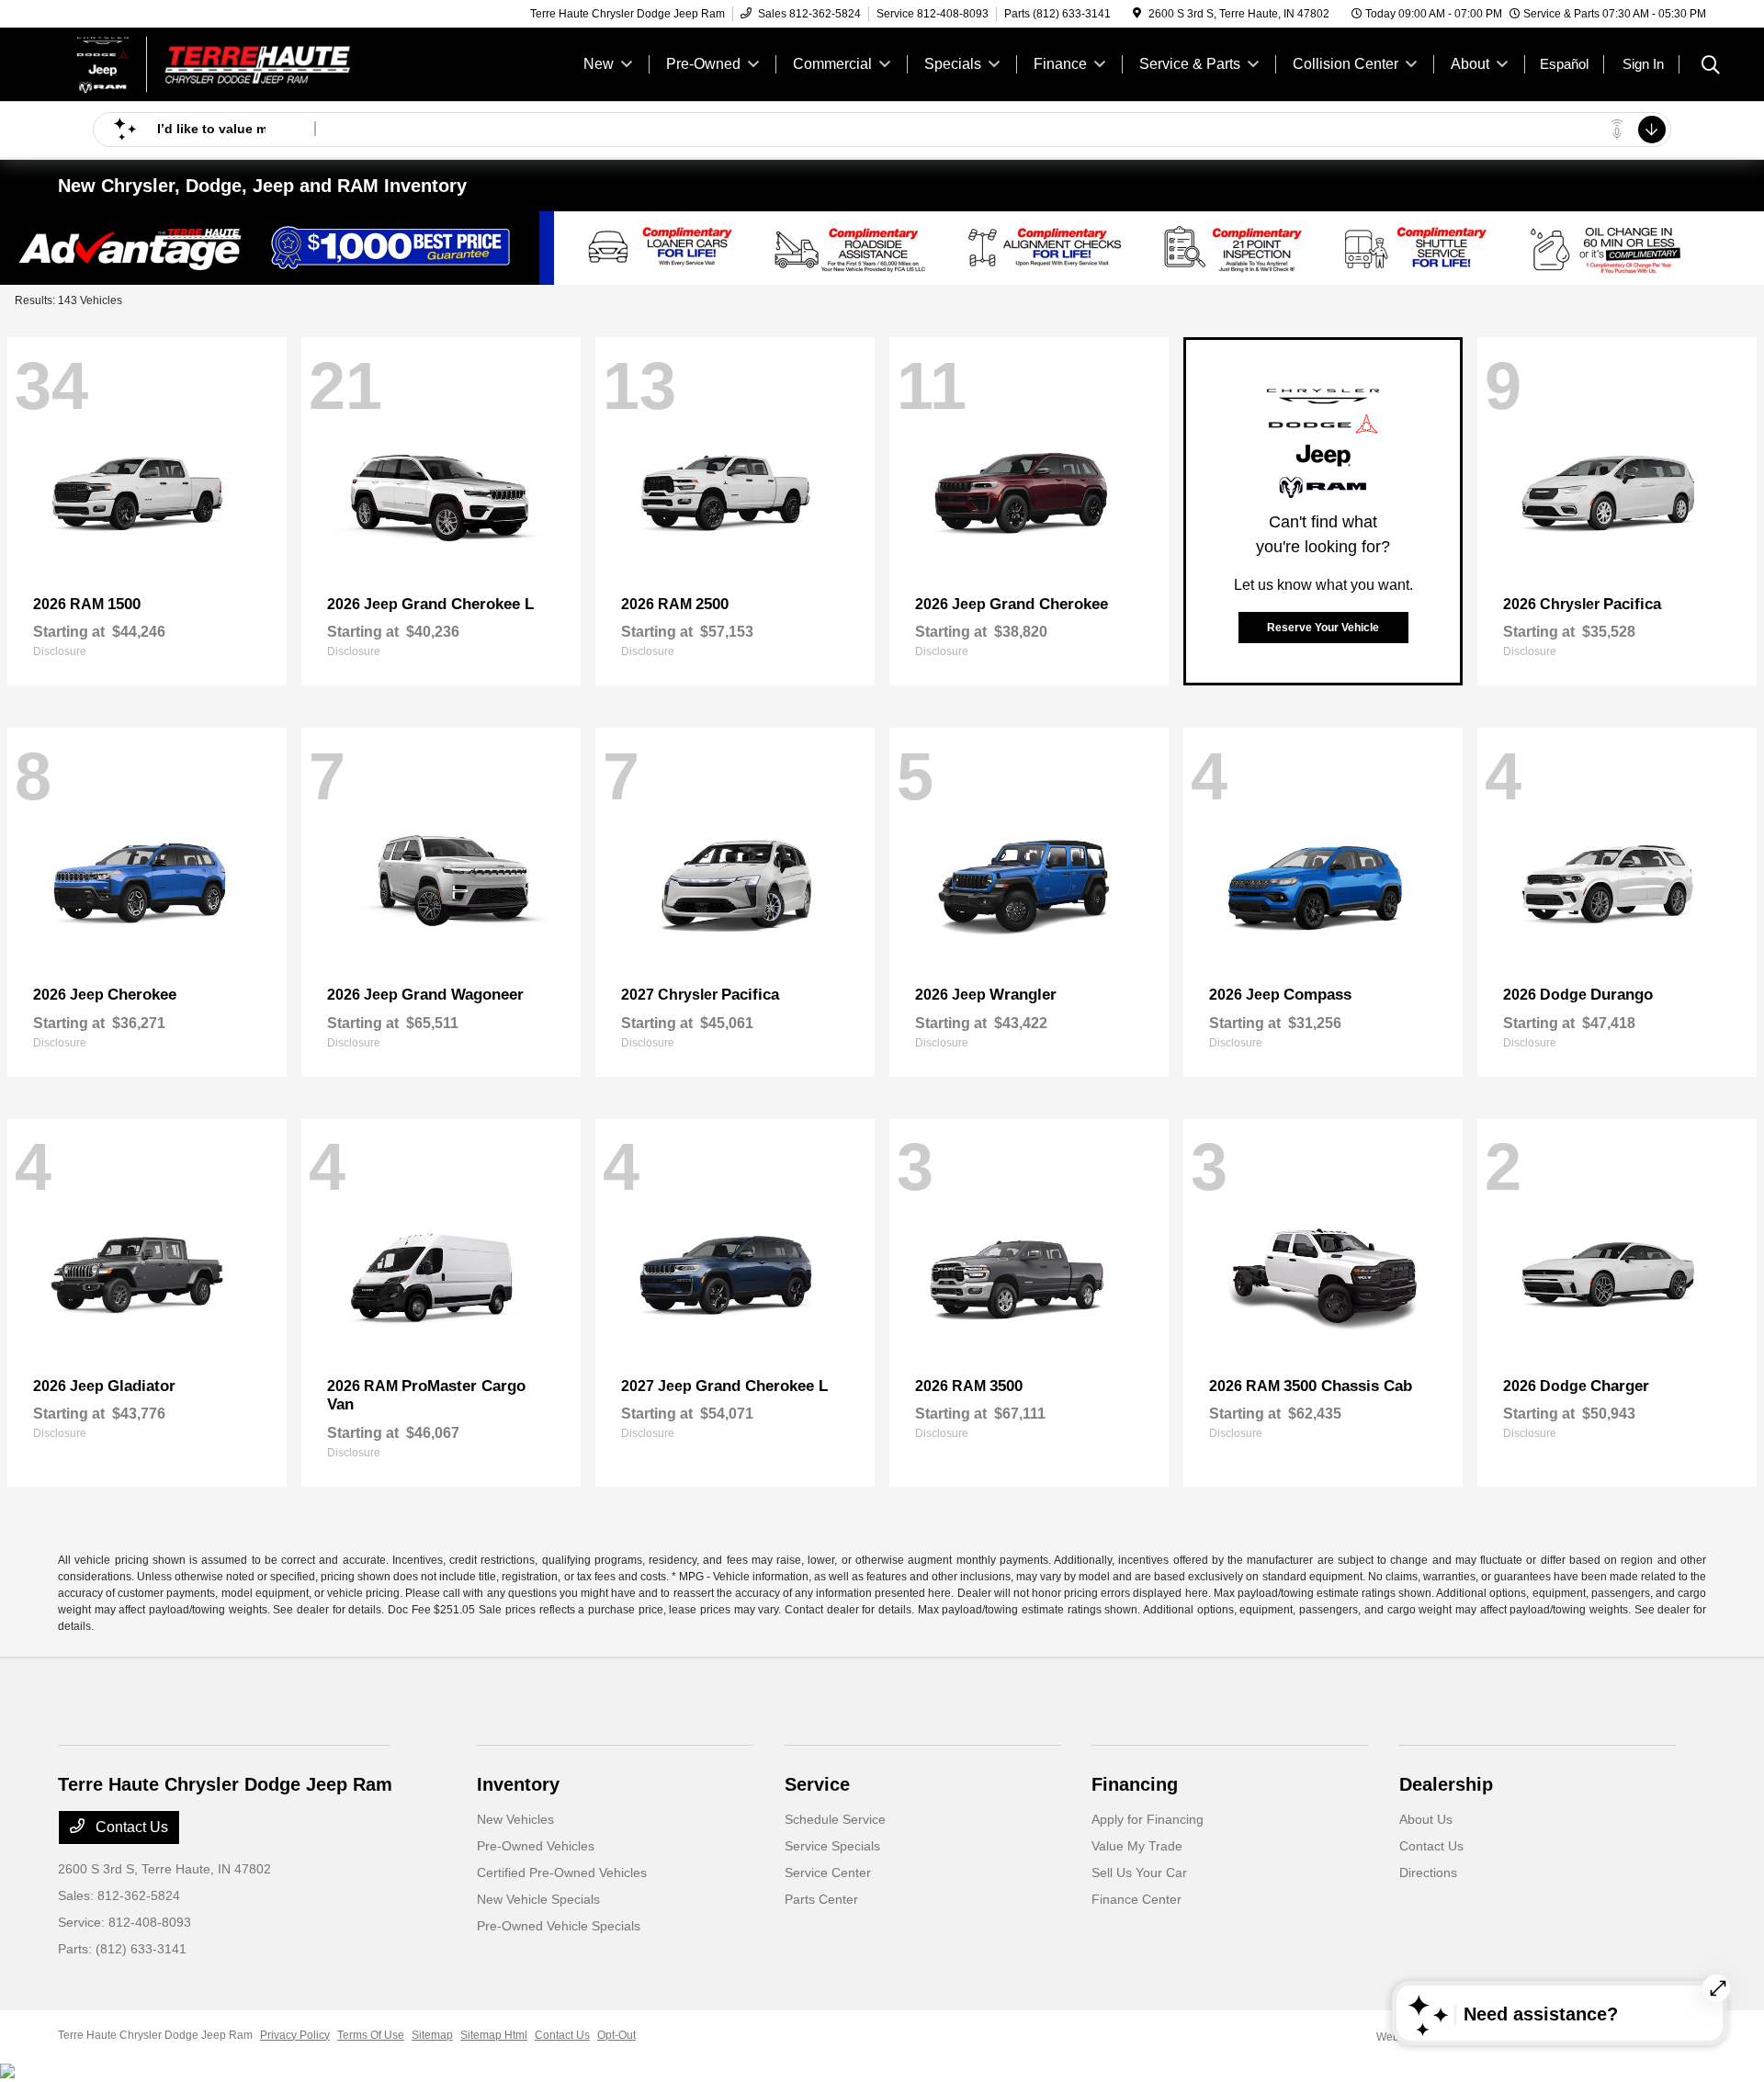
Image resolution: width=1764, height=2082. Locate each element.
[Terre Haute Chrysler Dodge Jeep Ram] (216, 63)
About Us (1426, 1819)
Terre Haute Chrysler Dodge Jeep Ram (155, 2035)
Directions (1428, 1873)
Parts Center (821, 1899)
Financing (1135, 1784)
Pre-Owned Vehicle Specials (559, 1926)
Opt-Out (616, 2035)
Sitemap (432, 2035)
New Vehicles (515, 1819)
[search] (1711, 67)
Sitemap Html (494, 2035)
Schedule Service (835, 1819)
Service (817, 1784)
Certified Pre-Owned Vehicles (562, 1873)
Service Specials (832, 1846)
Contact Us (130, 1827)
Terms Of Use (371, 2035)
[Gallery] (882, 248)
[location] (1137, 14)
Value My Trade (1137, 1846)
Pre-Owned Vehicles (536, 1846)
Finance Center (1136, 1899)
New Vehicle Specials (538, 1899)
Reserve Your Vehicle (1323, 628)
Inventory (518, 1784)
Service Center (828, 1873)
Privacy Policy (295, 2035)
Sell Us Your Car (1139, 1873)
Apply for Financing (1148, 1819)
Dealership (1446, 1784)
